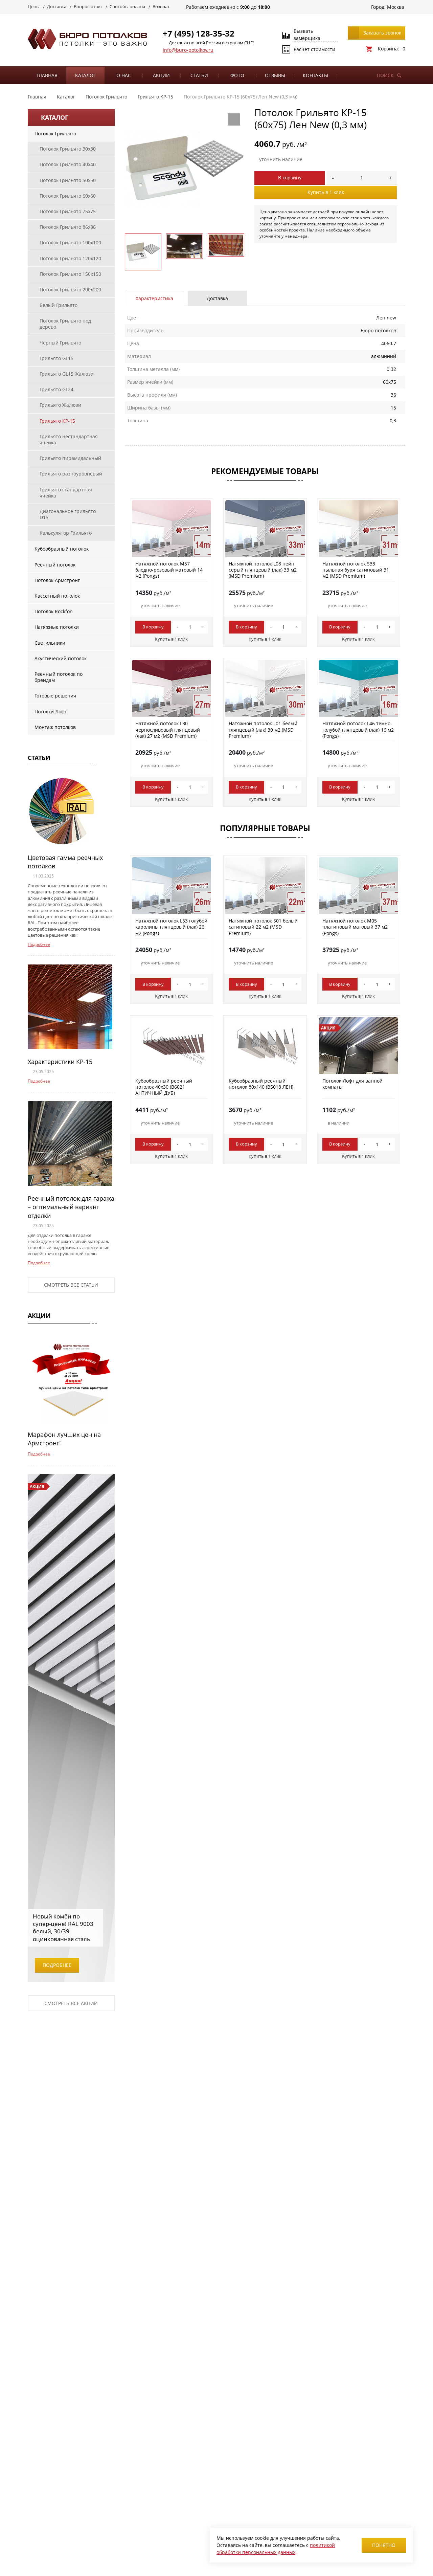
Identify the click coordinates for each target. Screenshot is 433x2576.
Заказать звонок (382, 33)
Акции (161, 75)
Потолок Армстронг (57, 580)
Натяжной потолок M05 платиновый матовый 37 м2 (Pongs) (355, 927)
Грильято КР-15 (57, 421)
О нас (124, 75)
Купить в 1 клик (326, 192)
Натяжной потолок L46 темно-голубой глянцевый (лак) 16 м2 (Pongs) (358, 729)
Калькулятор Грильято (66, 533)
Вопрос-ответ (88, 6)
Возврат (161, 6)
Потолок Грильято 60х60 (68, 196)
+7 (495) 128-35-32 (199, 33)
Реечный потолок (55, 565)
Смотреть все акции (71, 2003)
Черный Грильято (60, 343)
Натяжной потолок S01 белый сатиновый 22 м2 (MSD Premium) (263, 927)
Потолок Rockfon (54, 611)
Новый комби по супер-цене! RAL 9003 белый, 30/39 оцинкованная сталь (63, 1927)
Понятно (384, 2545)
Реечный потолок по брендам (59, 677)
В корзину (290, 177)
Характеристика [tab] (154, 298)
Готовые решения (55, 696)
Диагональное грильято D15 (68, 514)
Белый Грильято (59, 305)
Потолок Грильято (55, 134)
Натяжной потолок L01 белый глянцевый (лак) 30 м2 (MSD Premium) (263, 729)
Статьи (199, 75)
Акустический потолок (61, 658)
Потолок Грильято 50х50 (68, 180)
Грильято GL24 (56, 389)
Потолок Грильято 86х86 (68, 227)
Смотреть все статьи (71, 1285)
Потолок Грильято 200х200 (70, 290)
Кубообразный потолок (62, 549)
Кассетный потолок (57, 596)
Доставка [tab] (217, 298)
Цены (34, 6)
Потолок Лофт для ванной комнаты (352, 1084)
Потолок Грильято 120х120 (70, 258)
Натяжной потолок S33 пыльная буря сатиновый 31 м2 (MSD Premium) (356, 570)
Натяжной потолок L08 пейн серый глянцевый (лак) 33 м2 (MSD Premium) (263, 570)
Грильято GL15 (56, 358)
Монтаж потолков (55, 727)
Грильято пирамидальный (70, 458)
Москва (396, 7)
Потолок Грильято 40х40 (68, 164)
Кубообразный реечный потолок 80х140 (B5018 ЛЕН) (261, 1084)
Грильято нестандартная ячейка (69, 439)
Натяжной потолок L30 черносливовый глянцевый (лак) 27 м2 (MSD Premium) (168, 729)
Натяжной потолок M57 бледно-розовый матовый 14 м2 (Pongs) (169, 570)
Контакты (315, 75)
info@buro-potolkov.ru (188, 50)
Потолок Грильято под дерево (65, 324)
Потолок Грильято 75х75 (68, 211)
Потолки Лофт (51, 712)
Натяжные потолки (57, 627)
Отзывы (275, 75)
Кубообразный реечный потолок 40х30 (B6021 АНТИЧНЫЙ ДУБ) (164, 1087)
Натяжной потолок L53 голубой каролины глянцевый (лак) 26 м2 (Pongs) (171, 927)
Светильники (50, 643)
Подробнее (39, 944)
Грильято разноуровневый (71, 474)
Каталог (85, 75)
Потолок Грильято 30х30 (68, 149)
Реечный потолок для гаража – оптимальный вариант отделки (71, 1207)
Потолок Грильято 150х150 (70, 274)
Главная (47, 75)
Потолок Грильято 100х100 (70, 242)
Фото (237, 75)
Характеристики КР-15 (60, 1062)
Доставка (57, 6)
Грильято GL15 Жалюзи (67, 374)
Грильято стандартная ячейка (66, 493)
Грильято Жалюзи (60, 405)
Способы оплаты (127, 6)
